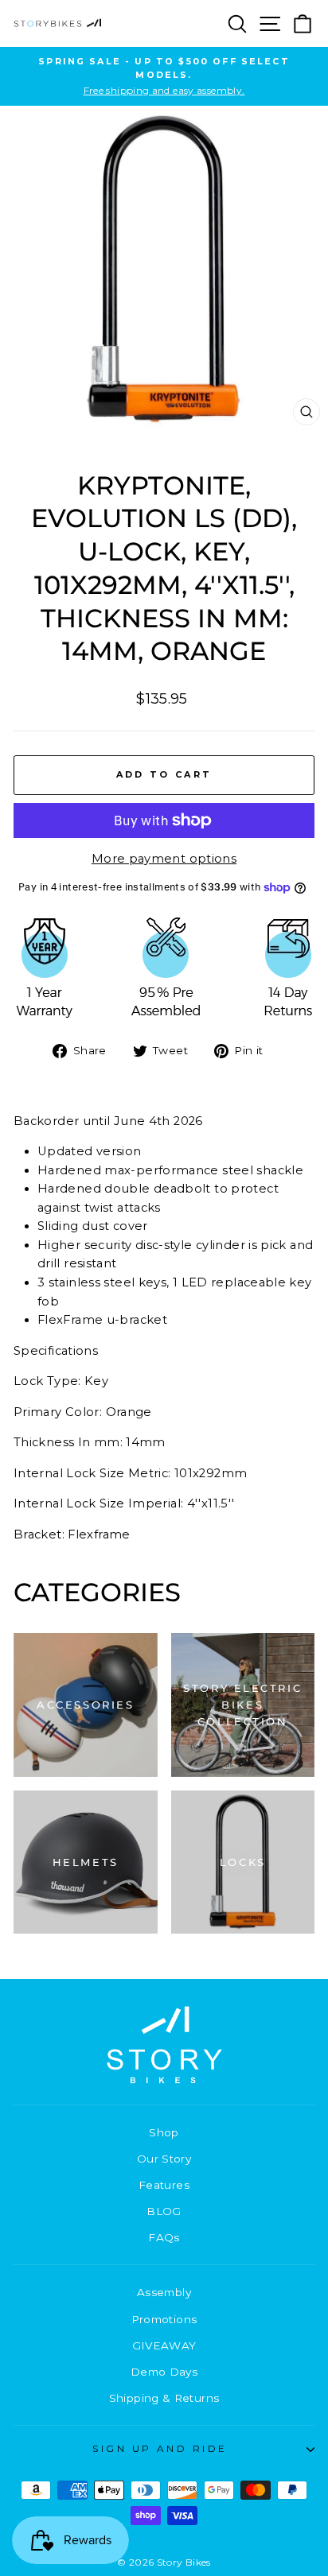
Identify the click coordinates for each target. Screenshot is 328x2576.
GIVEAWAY (164, 2345)
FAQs (164, 2237)
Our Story (164, 2159)
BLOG (164, 2211)
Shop (164, 2132)
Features (164, 2185)
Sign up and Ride (160, 2449)
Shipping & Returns (164, 2398)
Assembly (164, 2292)
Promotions (164, 2319)
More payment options (164, 859)
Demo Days (164, 2372)
